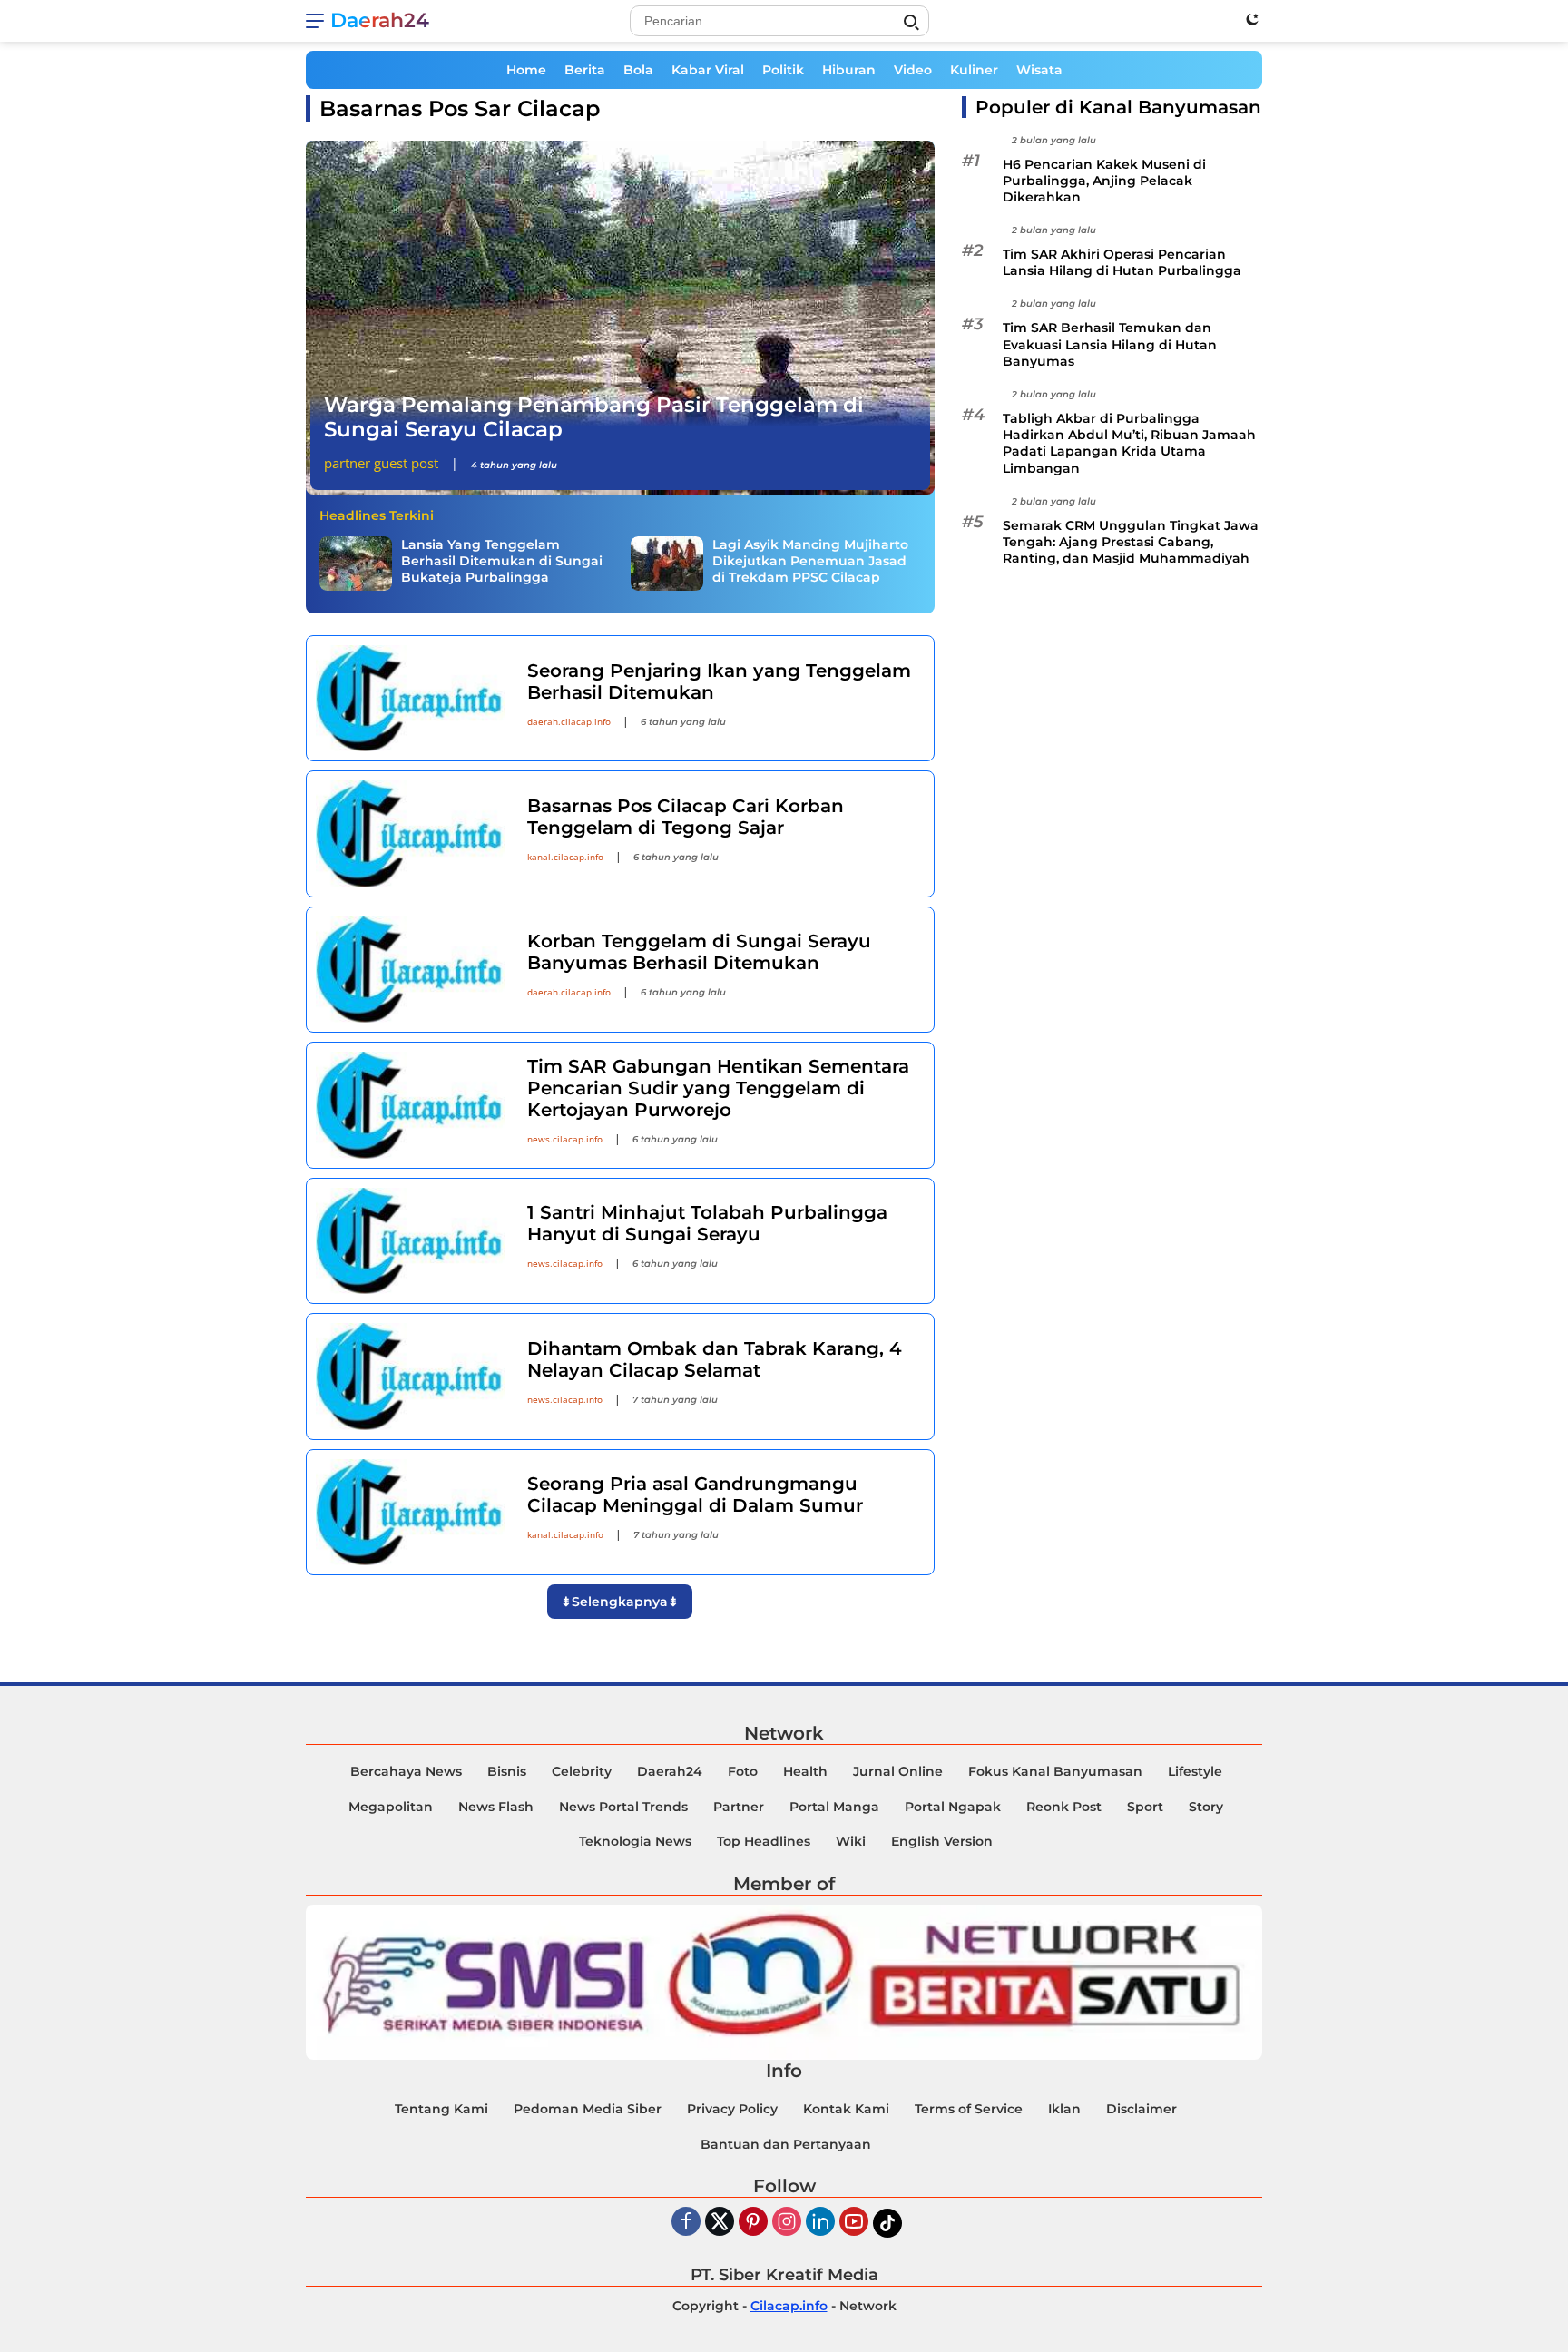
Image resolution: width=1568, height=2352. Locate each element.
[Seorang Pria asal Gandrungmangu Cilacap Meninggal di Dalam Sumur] (410, 1512)
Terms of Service (969, 2109)
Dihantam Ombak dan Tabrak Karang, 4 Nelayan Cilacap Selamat (715, 1359)
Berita (585, 70)
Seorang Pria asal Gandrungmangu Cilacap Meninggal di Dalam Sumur (695, 1494)
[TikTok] (887, 2223)
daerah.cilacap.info (569, 721)
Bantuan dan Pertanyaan (786, 2144)
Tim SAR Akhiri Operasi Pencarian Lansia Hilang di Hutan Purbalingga (1122, 263)
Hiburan (849, 70)
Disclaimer (1142, 2109)
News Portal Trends (623, 1807)
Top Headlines (764, 1841)
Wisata (1039, 70)
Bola (638, 70)
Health (805, 1771)
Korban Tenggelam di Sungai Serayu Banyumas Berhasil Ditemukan (699, 952)
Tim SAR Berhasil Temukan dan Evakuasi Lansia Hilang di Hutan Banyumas (1110, 345)
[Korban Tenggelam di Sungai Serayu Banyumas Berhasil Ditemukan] (410, 970)
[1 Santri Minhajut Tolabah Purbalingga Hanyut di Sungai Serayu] (410, 1241)
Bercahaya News (406, 1771)
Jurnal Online (898, 1771)
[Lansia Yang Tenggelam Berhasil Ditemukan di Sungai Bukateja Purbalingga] (356, 563)
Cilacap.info (789, 2306)
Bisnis (507, 1771)
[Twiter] (720, 2223)
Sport (1145, 1807)
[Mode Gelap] (1252, 19)
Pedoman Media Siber (588, 2109)
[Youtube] (854, 2223)
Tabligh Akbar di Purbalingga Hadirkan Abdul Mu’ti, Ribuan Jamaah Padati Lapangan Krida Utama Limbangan (1129, 444)
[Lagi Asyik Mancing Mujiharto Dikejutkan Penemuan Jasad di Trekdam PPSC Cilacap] (667, 563)
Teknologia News (635, 1841)
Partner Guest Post (381, 463)
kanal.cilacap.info (565, 857)
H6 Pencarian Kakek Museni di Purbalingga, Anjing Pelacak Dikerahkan (1104, 181)
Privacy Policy (732, 2109)
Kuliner (974, 70)
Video (913, 70)
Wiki (851, 1841)
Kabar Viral (708, 70)
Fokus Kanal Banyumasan (1055, 1771)
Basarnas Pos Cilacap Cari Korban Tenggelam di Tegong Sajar (686, 817)
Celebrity (582, 1771)
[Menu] (318, 21)
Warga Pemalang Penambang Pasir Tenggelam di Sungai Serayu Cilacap (594, 417)
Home (526, 70)
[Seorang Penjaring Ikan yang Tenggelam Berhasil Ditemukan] (410, 698)
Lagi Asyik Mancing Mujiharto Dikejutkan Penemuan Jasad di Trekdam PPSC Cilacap (810, 561)
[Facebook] (686, 2223)
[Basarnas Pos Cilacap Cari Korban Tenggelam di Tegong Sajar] (410, 833)
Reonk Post (1064, 1807)
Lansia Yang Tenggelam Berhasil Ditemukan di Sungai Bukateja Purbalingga (502, 561)
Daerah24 (380, 20)
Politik (783, 70)
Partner (739, 1807)
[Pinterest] (753, 2223)
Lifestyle (1195, 1771)
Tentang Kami (441, 2109)
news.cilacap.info (565, 1139)
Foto (743, 1771)
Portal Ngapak (953, 1807)
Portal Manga (834, 1807)
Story (1206, 1807)
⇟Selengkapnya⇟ (620, 1602)
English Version (942, 1841)
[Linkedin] (820, 2223)
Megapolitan (391, 1807)
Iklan (1064, 2109)
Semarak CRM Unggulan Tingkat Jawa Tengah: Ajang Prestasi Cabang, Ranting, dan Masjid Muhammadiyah (1131, 542)
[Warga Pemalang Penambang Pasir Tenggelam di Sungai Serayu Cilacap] (620, 318)
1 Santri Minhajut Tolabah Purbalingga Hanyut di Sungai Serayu (707, 1223)
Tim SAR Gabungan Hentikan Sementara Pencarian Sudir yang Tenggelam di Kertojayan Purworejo (718, 1088)
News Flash (496, 1807)
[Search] (911, 23)
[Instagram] (787, 2223)
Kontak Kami (846, 2109)
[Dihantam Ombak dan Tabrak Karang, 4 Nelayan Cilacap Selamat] (410, 1376)
